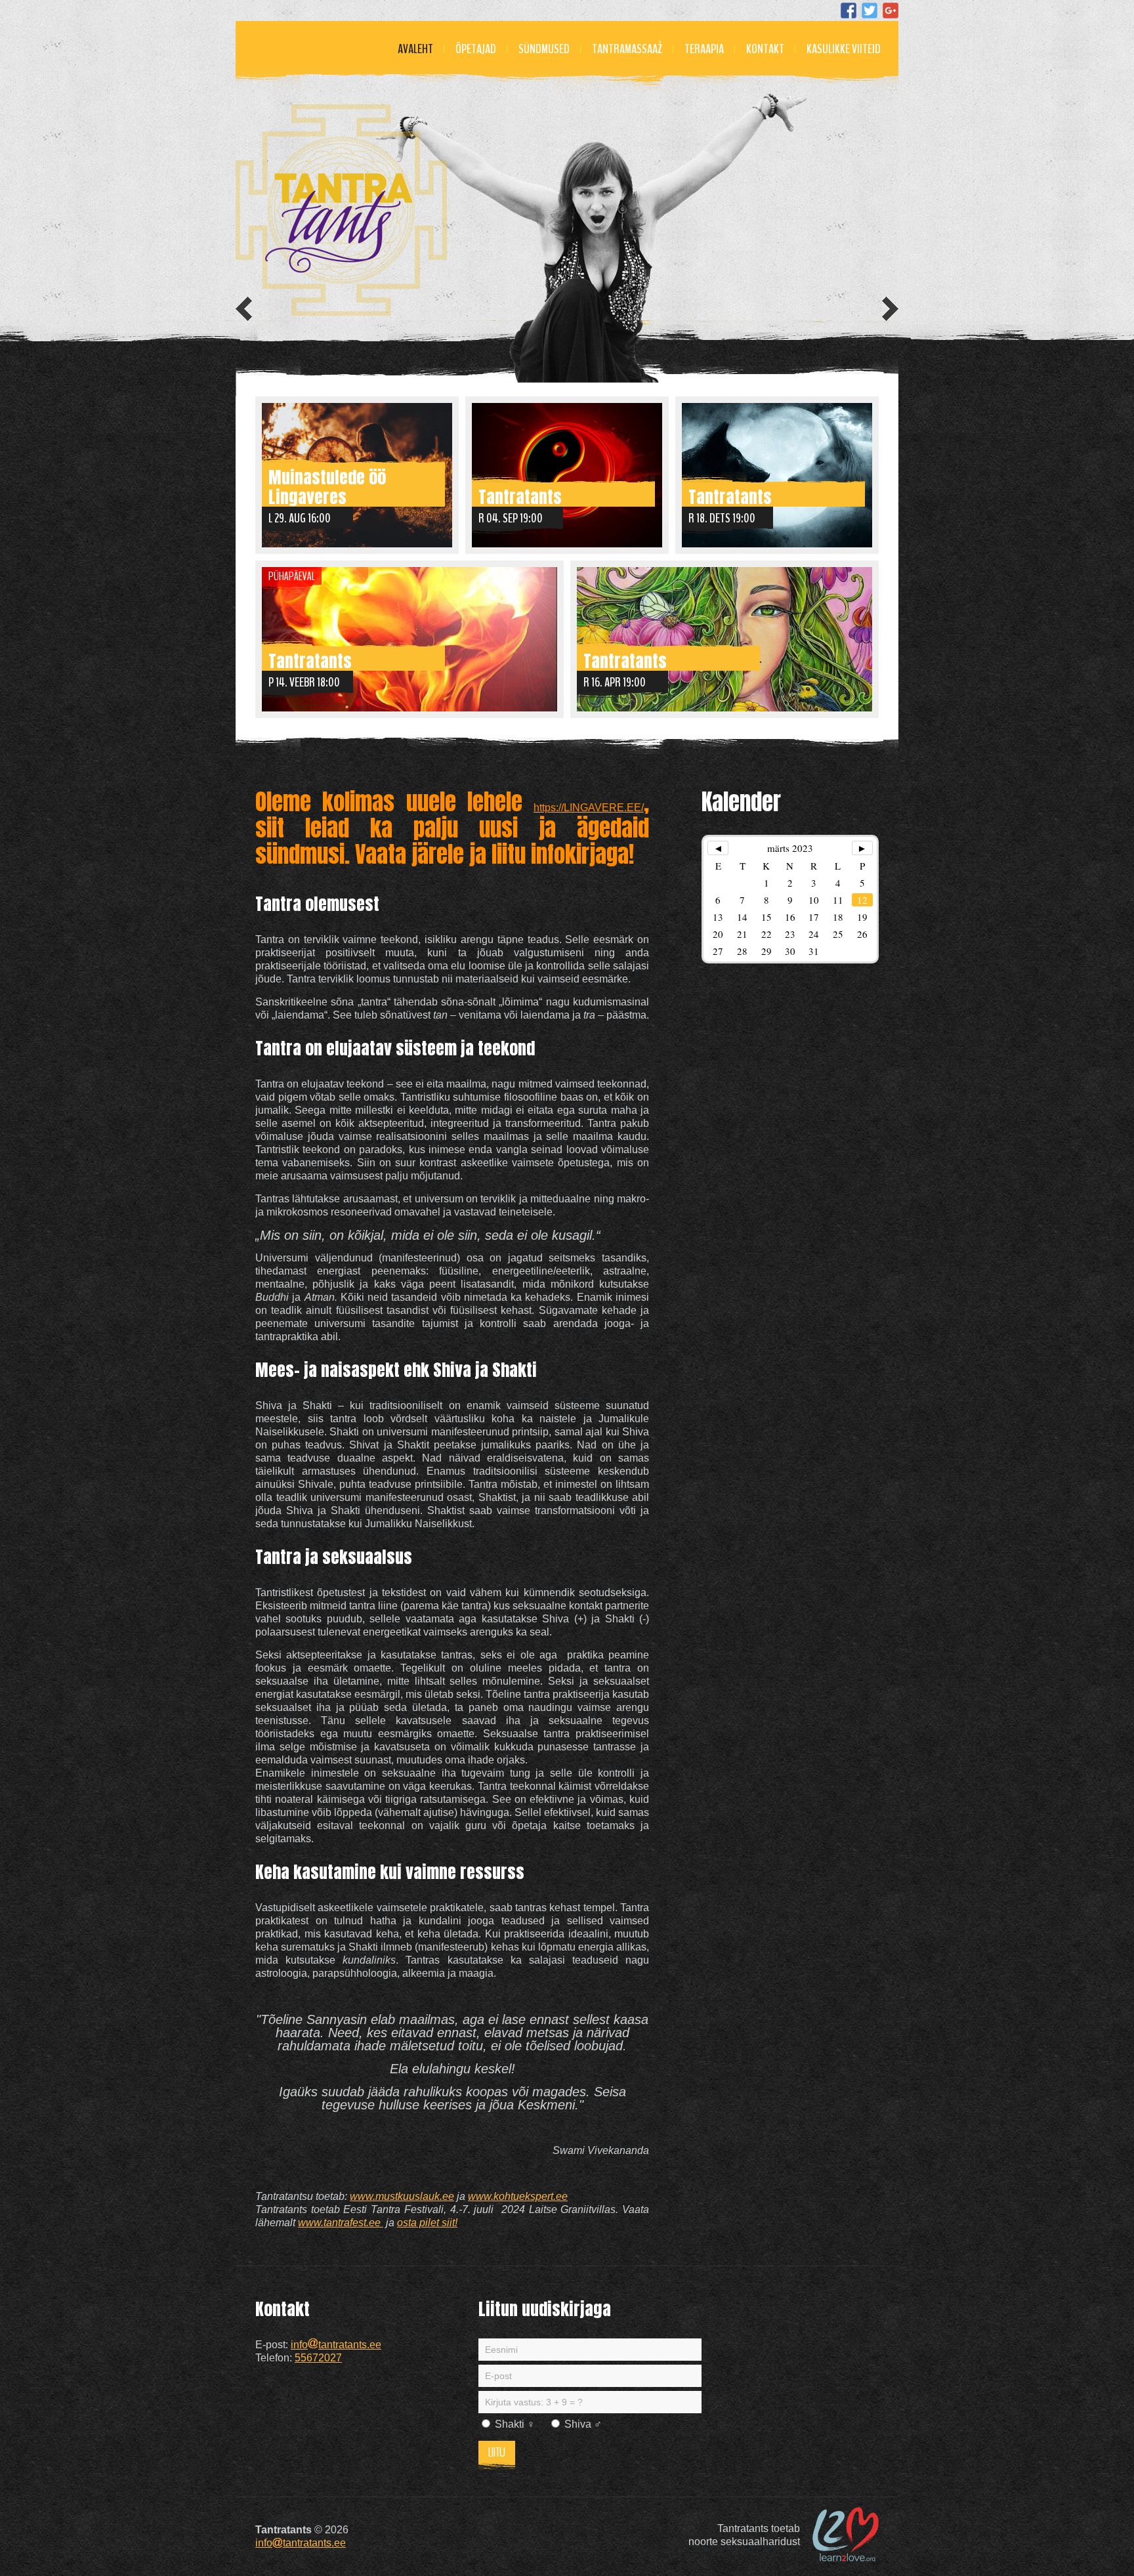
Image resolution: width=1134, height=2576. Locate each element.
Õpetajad (476, 49)
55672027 (318, 2358)
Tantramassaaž (627, 49)
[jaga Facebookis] (849, 11)
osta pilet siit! (427, 2223)
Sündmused (544, 49)
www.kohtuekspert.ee (518, 2196)
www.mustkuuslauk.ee (402, 2196)
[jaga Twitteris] (870, 11)
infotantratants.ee (336, 2345)
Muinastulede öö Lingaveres (327, 485)
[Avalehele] (341, 210)
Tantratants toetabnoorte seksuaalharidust (744, 2535)
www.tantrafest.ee (341, 2223)
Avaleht (415, 49)
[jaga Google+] (891, 11)
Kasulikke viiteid (844, 49)
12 (862, 900)
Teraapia (704, 49)
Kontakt (765, 49)
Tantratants (520, 495)
